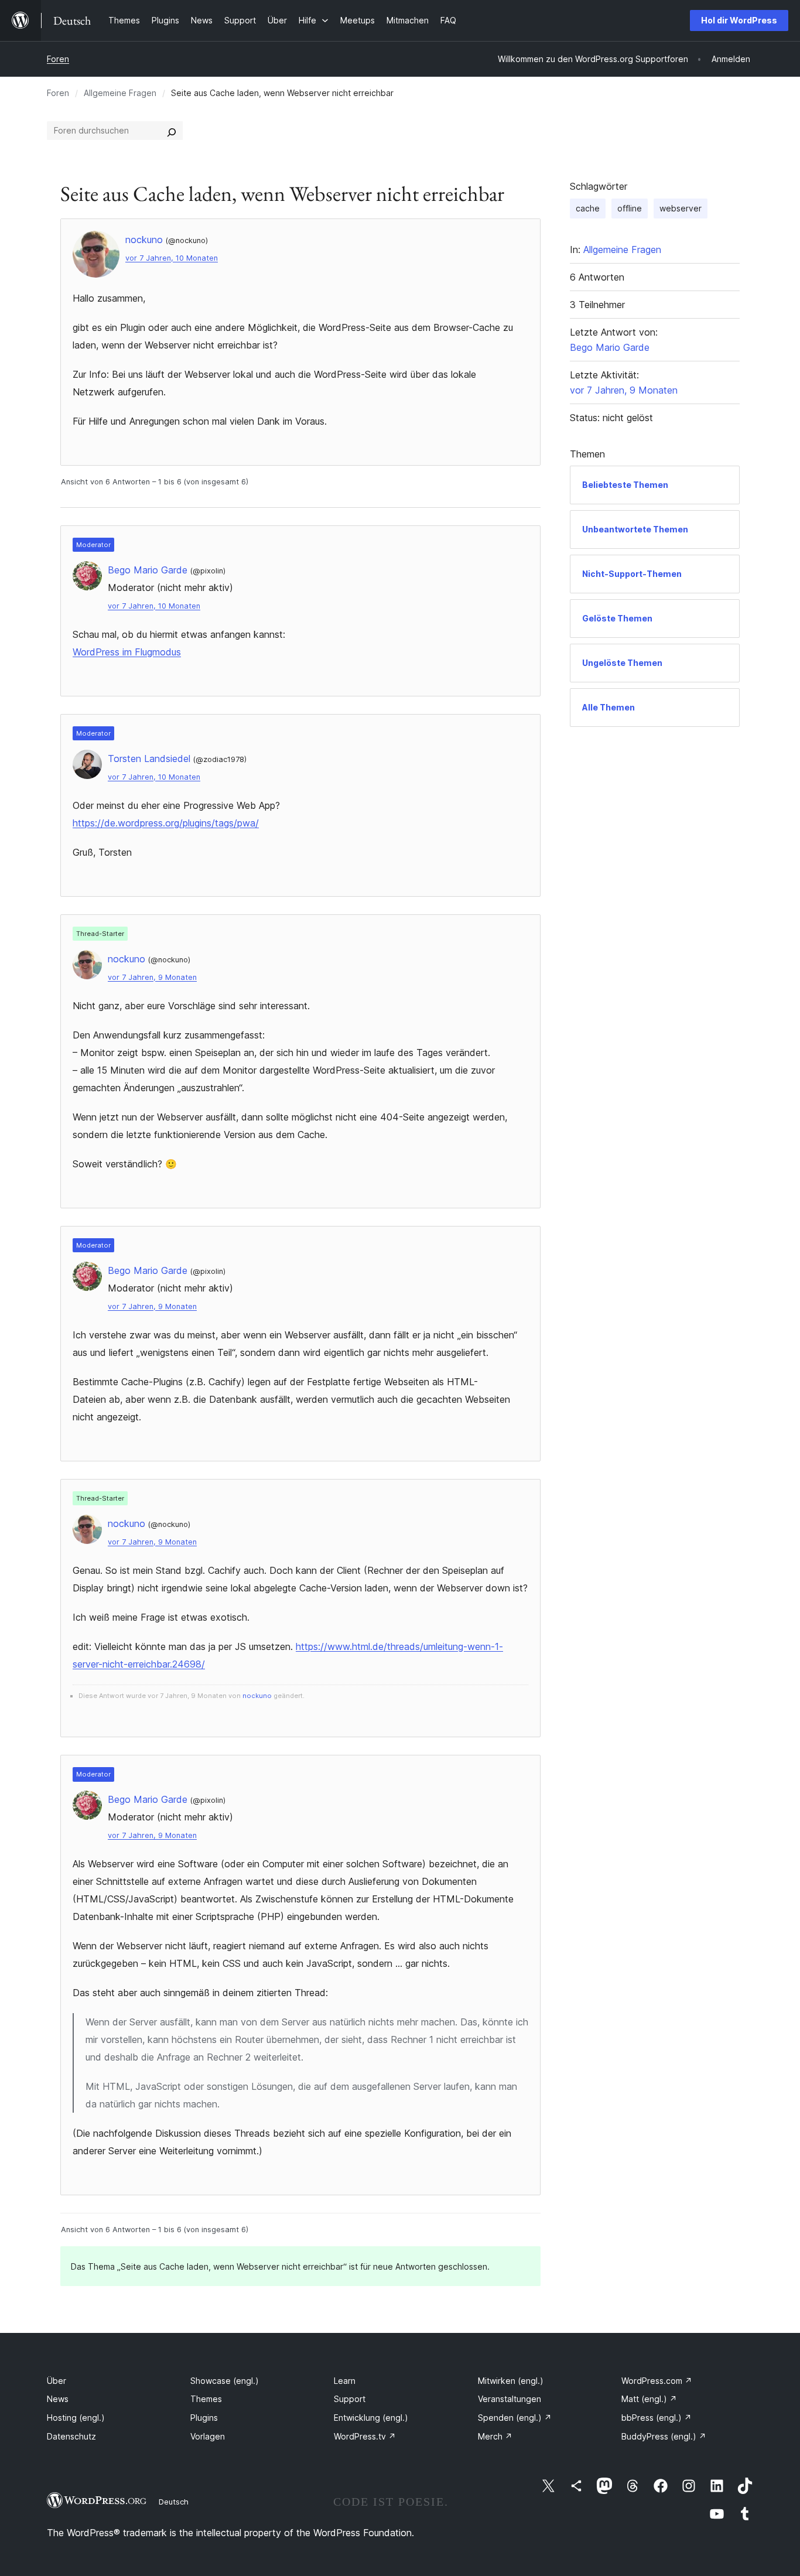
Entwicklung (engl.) (371, 2418)
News (58, 2399)
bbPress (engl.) (657, 2418)
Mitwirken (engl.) (511, 2381)
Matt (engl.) (649, 2399)
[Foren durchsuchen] (172, 131)
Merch (495, 2436)
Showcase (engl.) (225, 2381)
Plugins (204, 2418)
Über (57, 2381)
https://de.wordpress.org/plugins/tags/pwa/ (166, 823)
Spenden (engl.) (515, 2418)
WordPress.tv (365, 2436)
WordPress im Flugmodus (127, 652)
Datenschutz (71, 2436)
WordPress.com (657, 2381)
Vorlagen (208, 2436)
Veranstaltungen (510, 2399)
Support (350, 2399)
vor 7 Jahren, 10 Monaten (172, 258)
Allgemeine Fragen (120, 93)
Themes (206, 2399)
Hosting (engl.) (76, 2418)
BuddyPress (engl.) (664, 2436)
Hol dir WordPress (739, 20)
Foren (58, 59)
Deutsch (174, 2502)
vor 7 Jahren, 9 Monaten (152, 977)
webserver (681, 208)
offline (630, 208)
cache (588, 208)
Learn (345, 2381)
